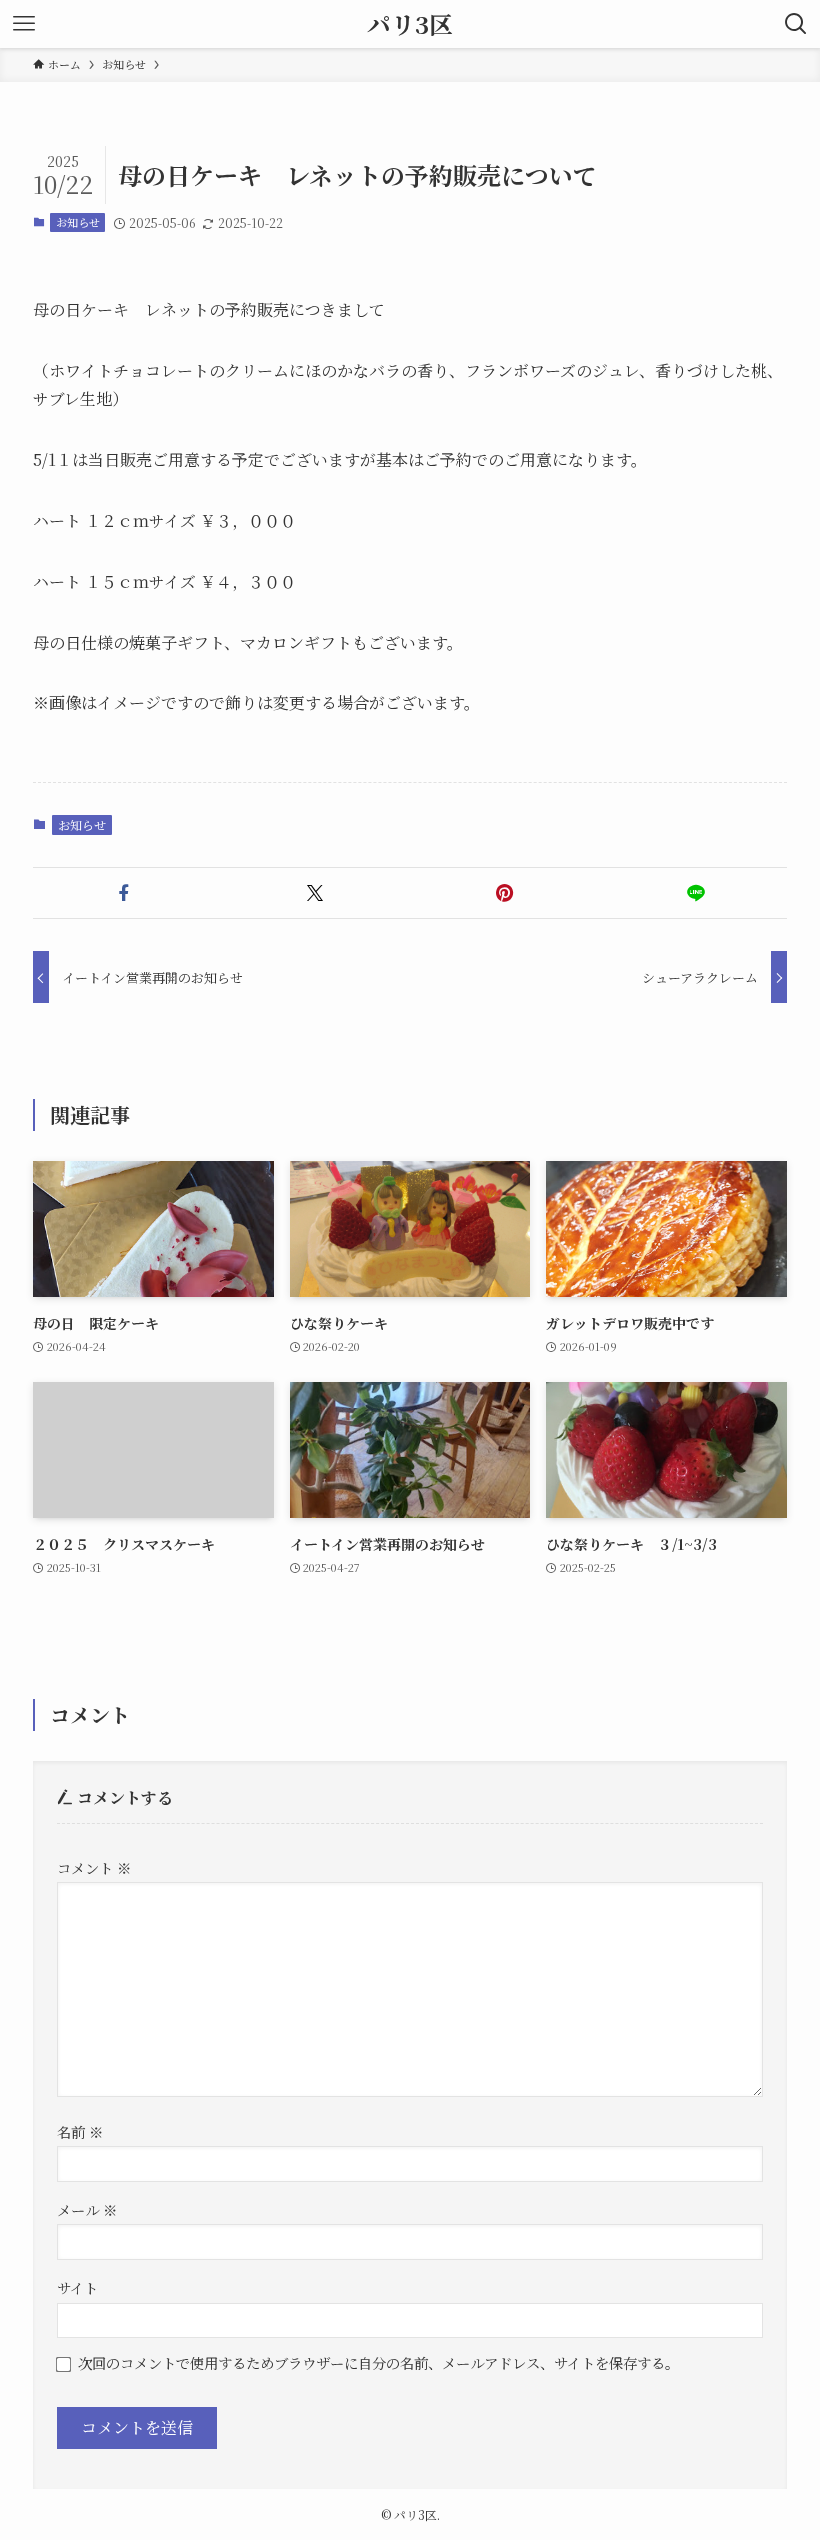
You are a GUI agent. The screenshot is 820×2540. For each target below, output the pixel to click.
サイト (77, 2287)
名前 (80, 2131)
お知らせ (78, 222)
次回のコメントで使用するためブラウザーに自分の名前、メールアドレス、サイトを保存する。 (378, 2362)
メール (87, 2209)
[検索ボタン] (796, 24)
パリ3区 (410, 24)
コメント (94, 1867)
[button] (124, 893)
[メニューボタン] (24, 24)
